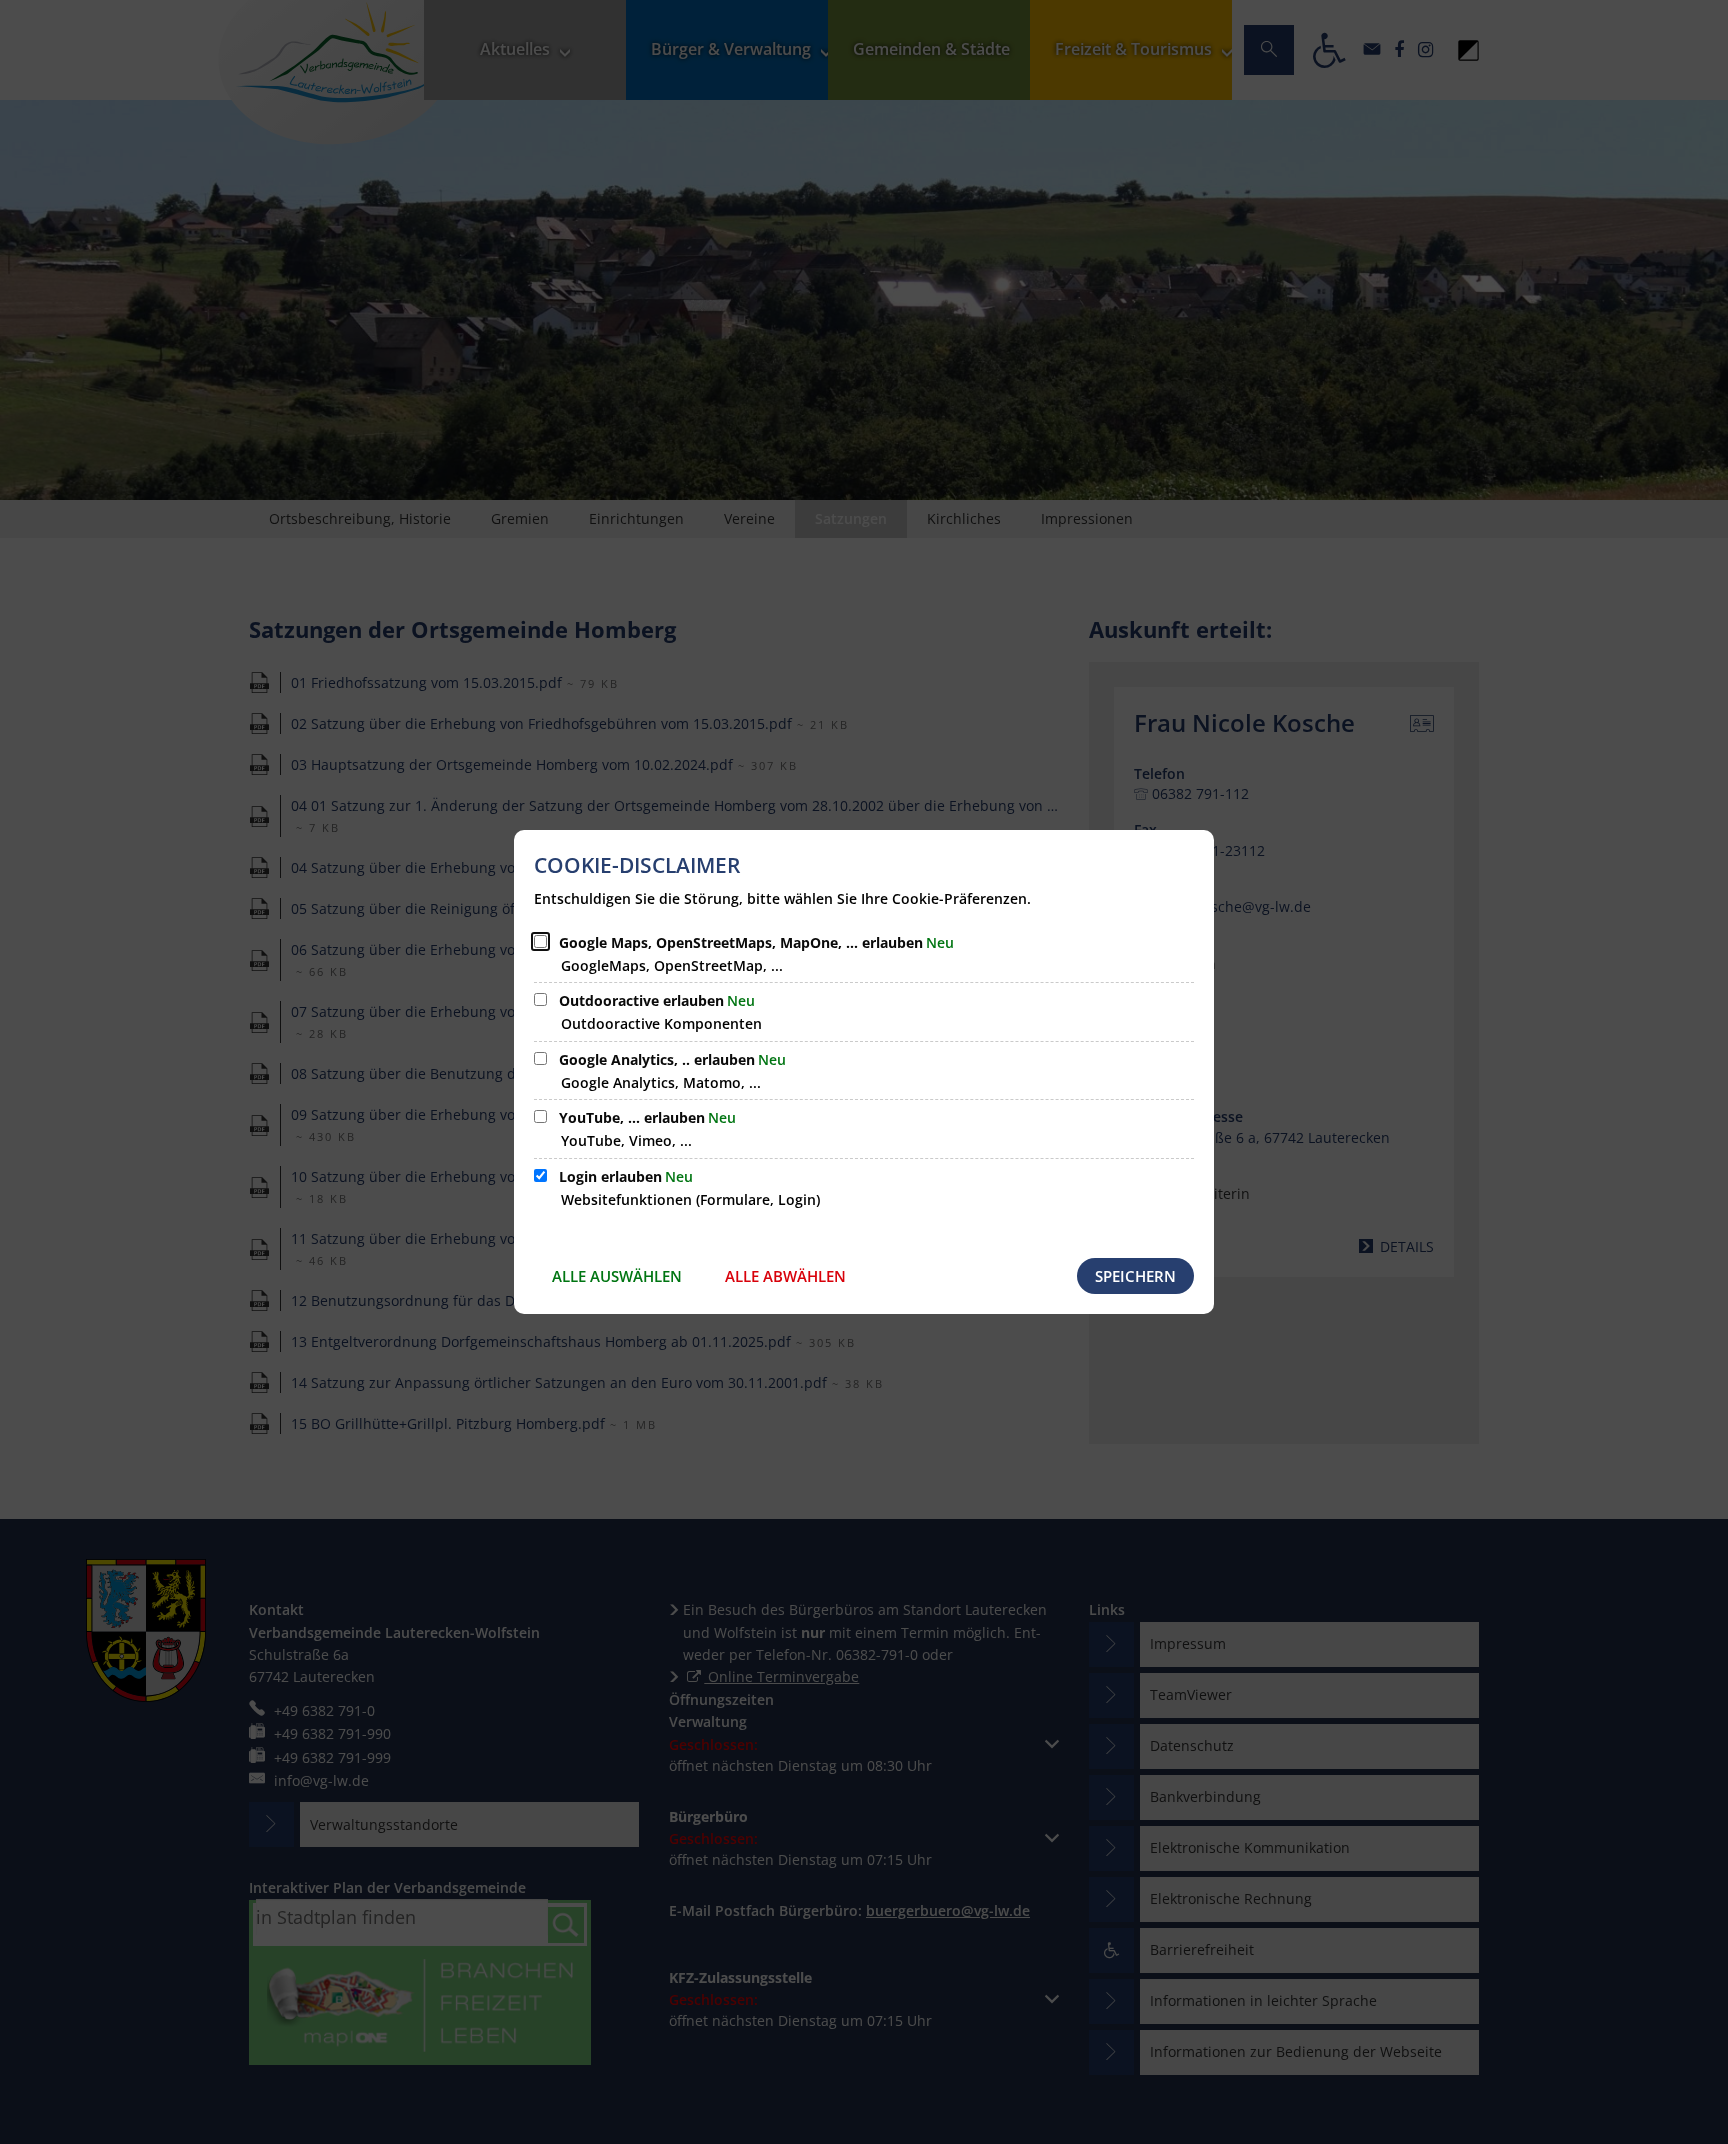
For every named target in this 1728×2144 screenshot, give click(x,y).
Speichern (1135, 1276)
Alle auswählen (617, 1276)
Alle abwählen (785, 1276)
